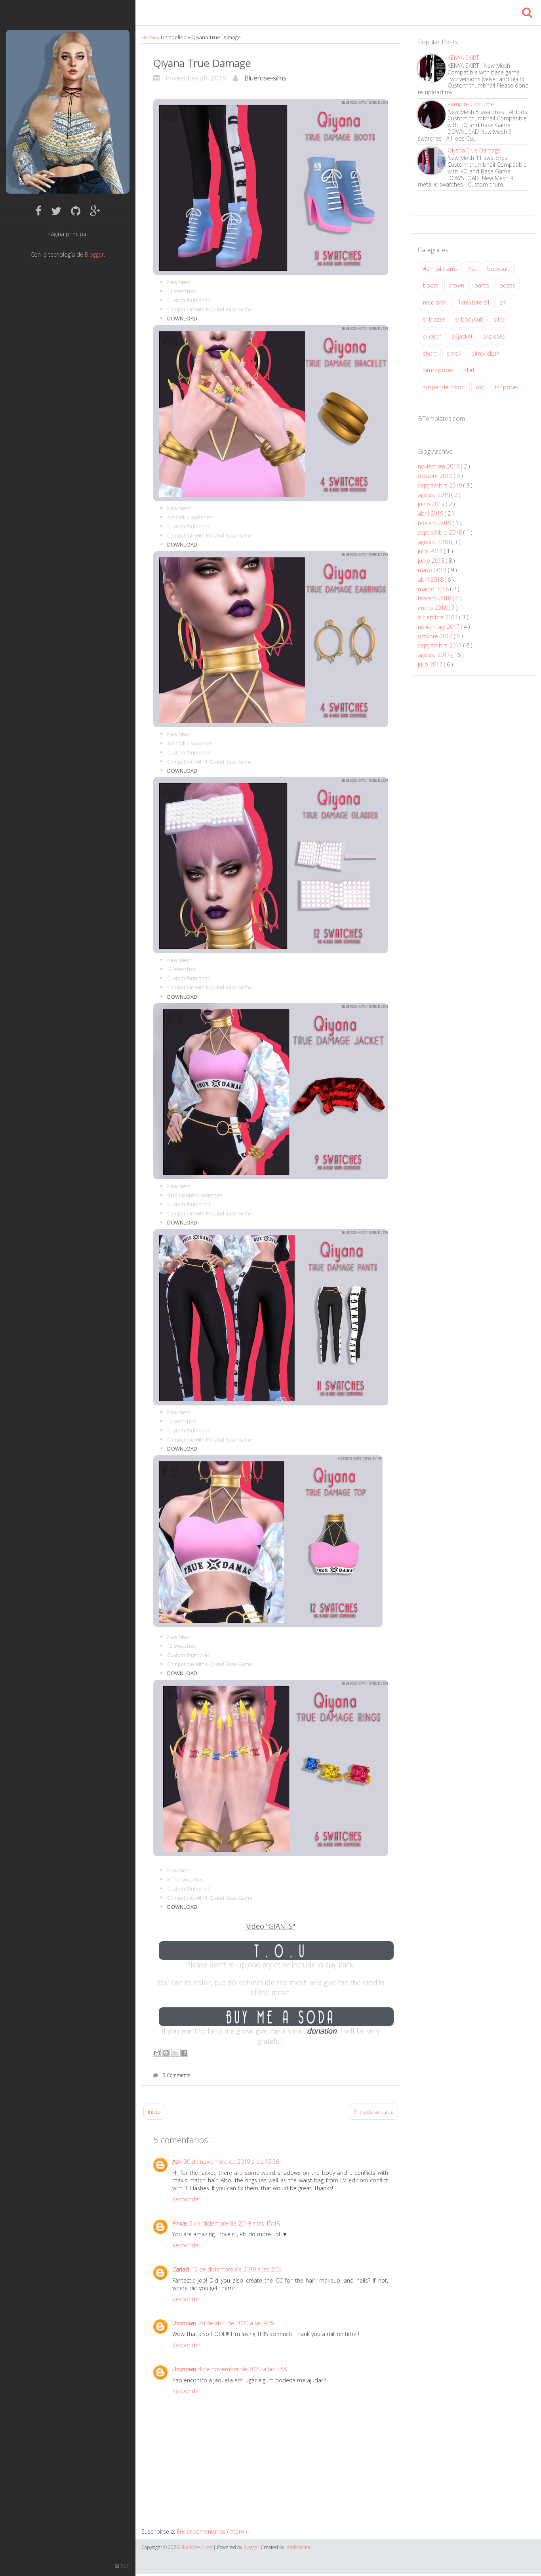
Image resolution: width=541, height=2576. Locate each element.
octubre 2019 (436, 476)
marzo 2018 (434, 589)
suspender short (444, 387)
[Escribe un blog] (166, 2053)
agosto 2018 (435, 542)
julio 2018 (431, 551)
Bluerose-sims (265, 78)
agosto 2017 (435, 655)
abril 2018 (431, 580)
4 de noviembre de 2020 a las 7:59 (243, 2369)
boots (431, 285)
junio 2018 (432, 561)
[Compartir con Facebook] (184, 2053)
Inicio (154, 2112)
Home (149, 37)
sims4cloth (486, 353)
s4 (503, 302)
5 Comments (176, 2075)
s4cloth (432, 336)
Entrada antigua (373, 2112)
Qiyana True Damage (202, 63)
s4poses (494, 336)
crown (456, 285)
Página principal (68, 234)
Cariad (181, 2269)
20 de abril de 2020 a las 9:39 (236, 2323)
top (480, 387)
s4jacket (462, 336)
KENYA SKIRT (463, 58)
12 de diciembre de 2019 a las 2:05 (236, 2269)
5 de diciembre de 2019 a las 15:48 (234, 2223)
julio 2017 (431, 664)
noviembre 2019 (439, 466)
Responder (186, 2199)
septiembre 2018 (441, 532)
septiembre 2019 (441, 485)
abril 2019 (431, 513)
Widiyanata (298, 2547)
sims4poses (438, 370)
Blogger (94, 254)
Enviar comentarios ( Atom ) (212, 2531)
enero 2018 (433, 608)
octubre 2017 (436, 636)
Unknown (184, 2323)
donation (322, 2031)
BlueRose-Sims (197, 2547)
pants (482, 285)
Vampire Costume (471, 104)
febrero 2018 (435, 598)
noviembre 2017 (439, 627)
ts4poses (507, 387)
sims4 (454, 353)
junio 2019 (432, 504)
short (430, 353)
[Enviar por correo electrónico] (157, 2053)
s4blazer (434, 319)
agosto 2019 (435, 495)
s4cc (499, 319)
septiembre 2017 (441, 645)
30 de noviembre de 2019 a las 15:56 (231, 2162)
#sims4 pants (440, 269)
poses (507, 285)
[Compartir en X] (175, 2053)
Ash (177, 2162)
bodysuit (498, 269)
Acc (472, 269)
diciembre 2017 (439, 617)
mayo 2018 (433, 570)
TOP (124, 2566)
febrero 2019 (435, 523)
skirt (470, 370)
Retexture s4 (473, 302)
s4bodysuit (469, 319)
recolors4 (435, 302)
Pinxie (180, 2223)
